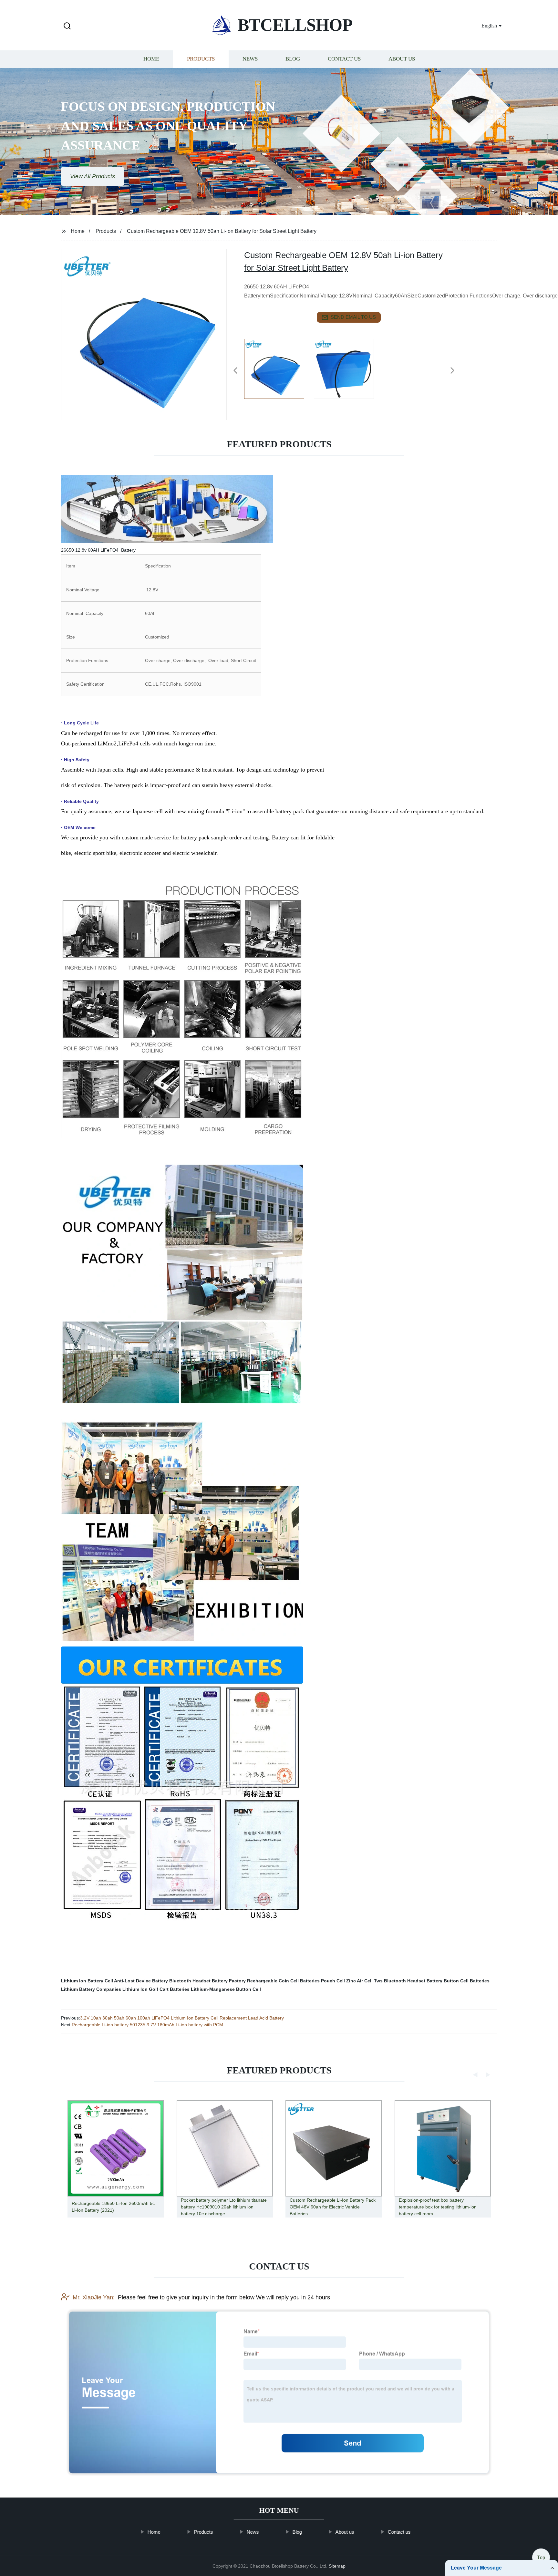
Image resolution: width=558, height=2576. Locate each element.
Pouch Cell (333, 1981)
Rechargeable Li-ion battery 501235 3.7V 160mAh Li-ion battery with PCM (147, 2025)
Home (151, 59)
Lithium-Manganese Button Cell (226, 1989)
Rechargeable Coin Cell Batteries (283, 1981)
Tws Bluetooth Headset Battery (408, 1981)
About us (402, 59)
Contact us (344, 59)
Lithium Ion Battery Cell (87, 1981)
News (250, 59)
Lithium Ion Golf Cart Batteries (156, 1989)
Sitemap (337, 2566)
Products (201, 59)
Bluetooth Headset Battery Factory (207, 1981)
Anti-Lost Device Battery (141, 1981)
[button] (67, 26)
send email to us (353, 317)
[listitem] (279, 368)
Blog (293, 59)
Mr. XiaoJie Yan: (94, 2297)
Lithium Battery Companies (91, 1989)
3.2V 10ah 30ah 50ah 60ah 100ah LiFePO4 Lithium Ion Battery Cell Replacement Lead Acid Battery (182, 2018)
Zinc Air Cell (359, 1981)
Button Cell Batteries (467, 1981)
